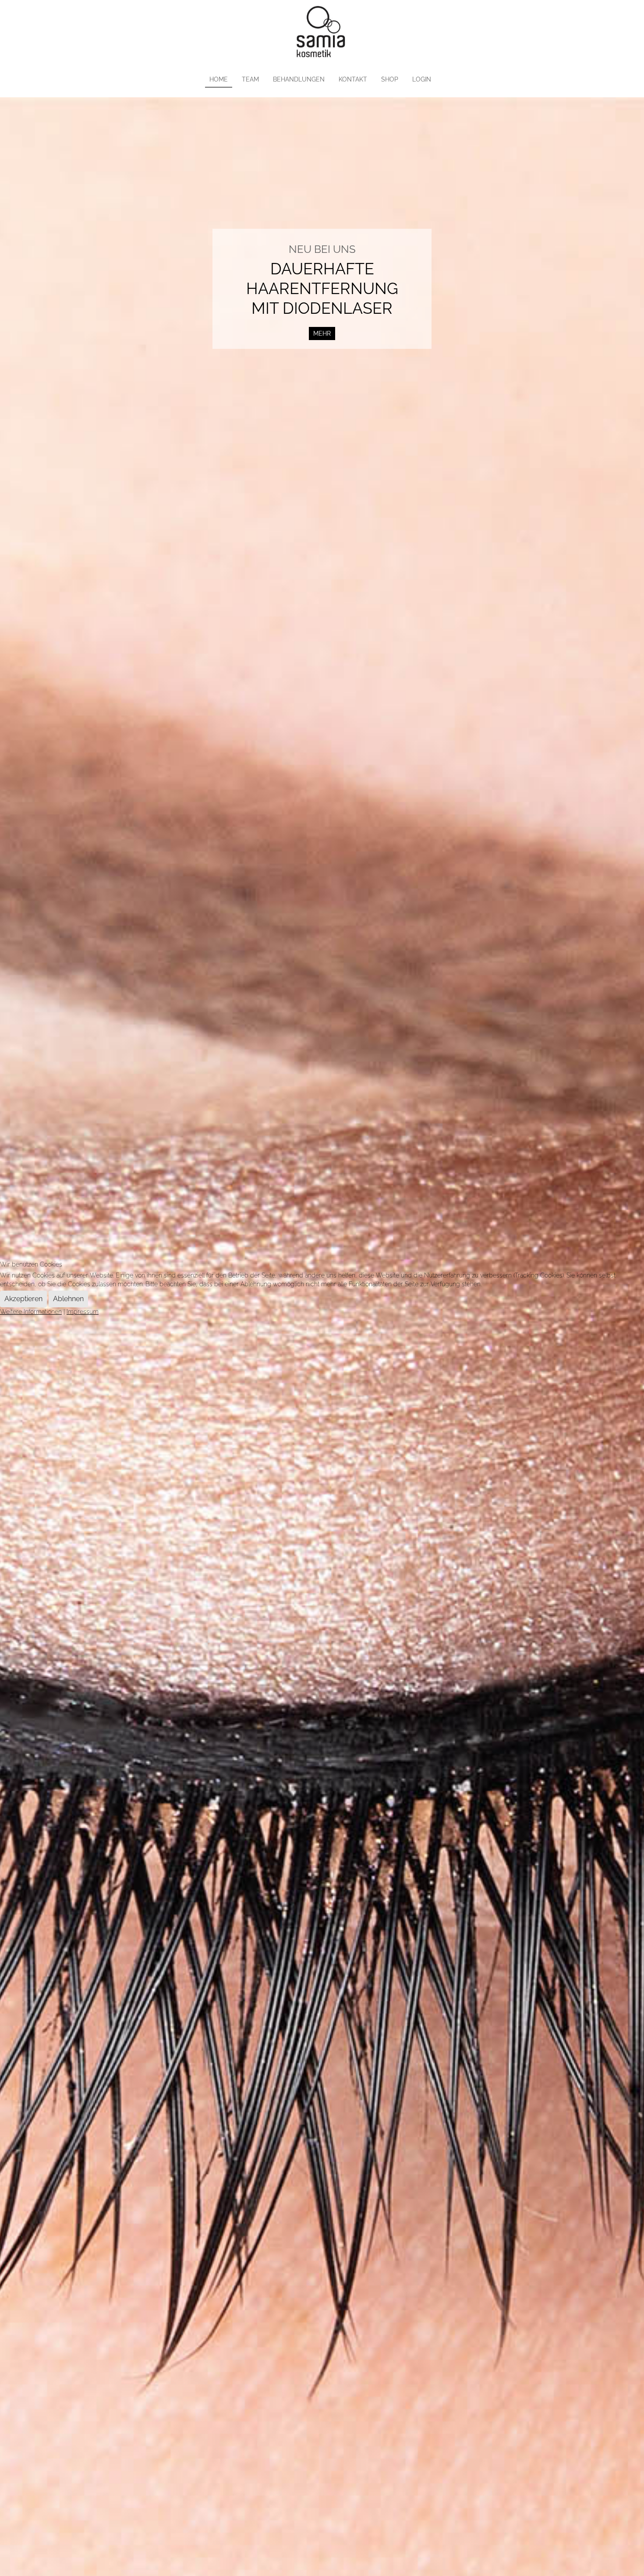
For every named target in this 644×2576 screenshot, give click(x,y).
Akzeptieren (23, 1299)
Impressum (83, 1312)
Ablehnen (68, 1299)
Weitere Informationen (31, 1312)
